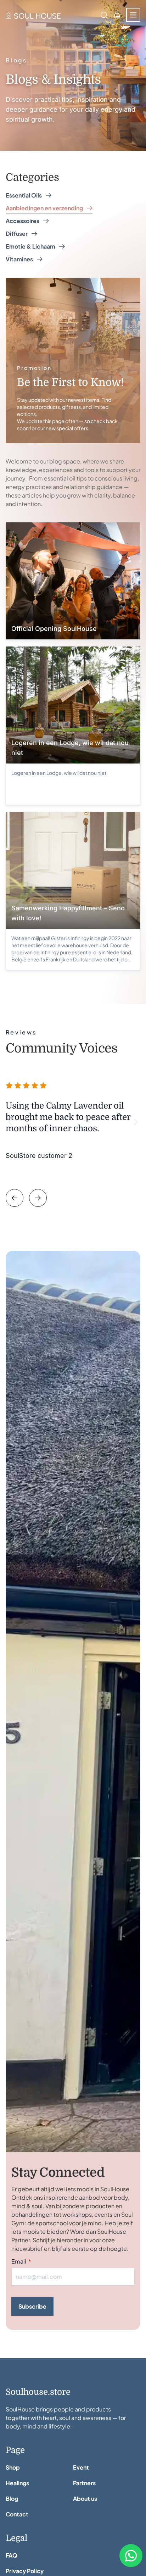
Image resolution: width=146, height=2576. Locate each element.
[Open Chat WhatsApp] (131, 2556)
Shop (13, 2467)
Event (81, 2467)
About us (85, 2499)
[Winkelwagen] (117, 15)
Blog (12, 2499)
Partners (84, 2483)
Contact (17, 2514)
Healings (17, 2483)
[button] (10, 1122)
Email (19, 2261)
